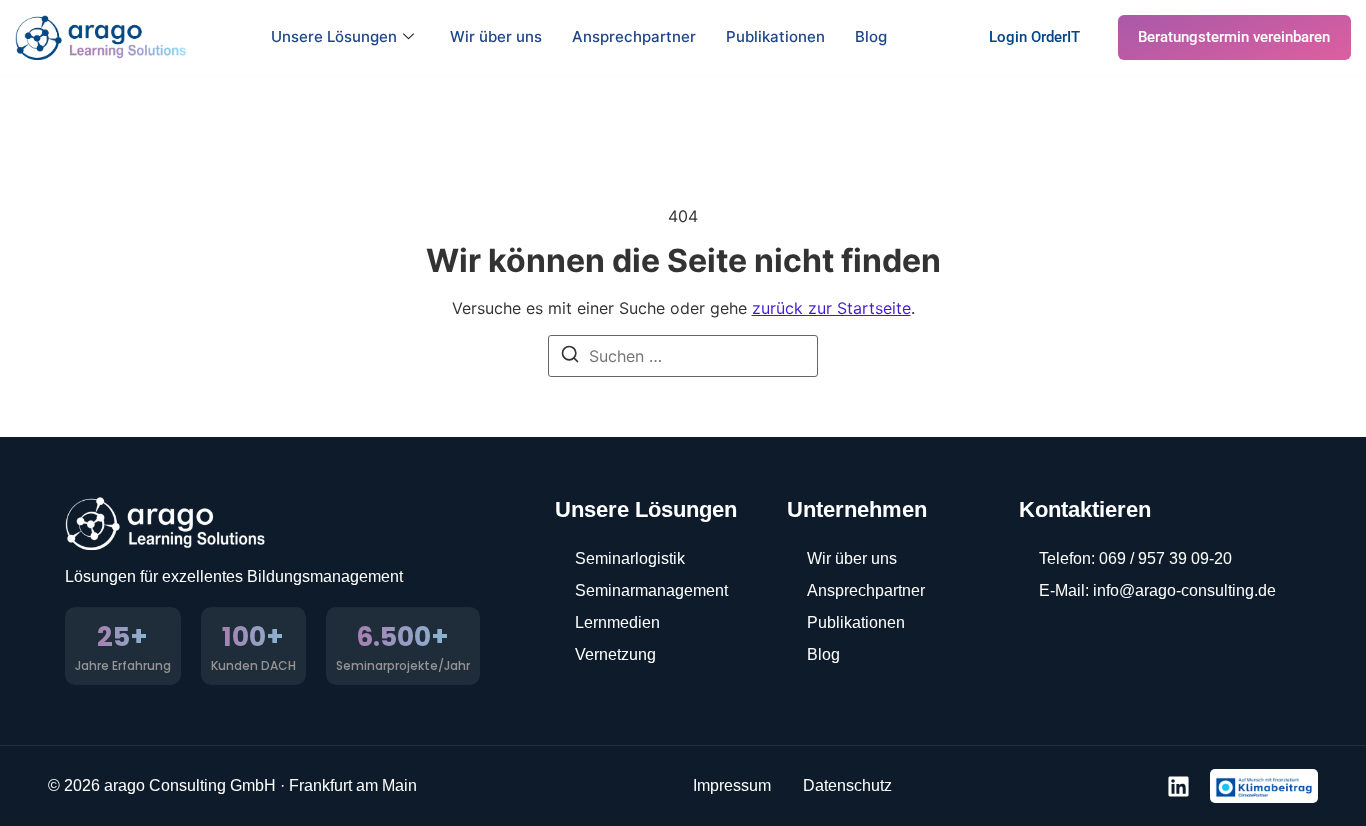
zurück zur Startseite (831, 308)
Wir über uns (496, 36)
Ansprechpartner (634, 36)
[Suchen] (570, 357)
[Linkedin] (1178, 786)
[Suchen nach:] (683, 356)
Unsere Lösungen (334, 36)
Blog (871, 36)
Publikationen (775, 36)
